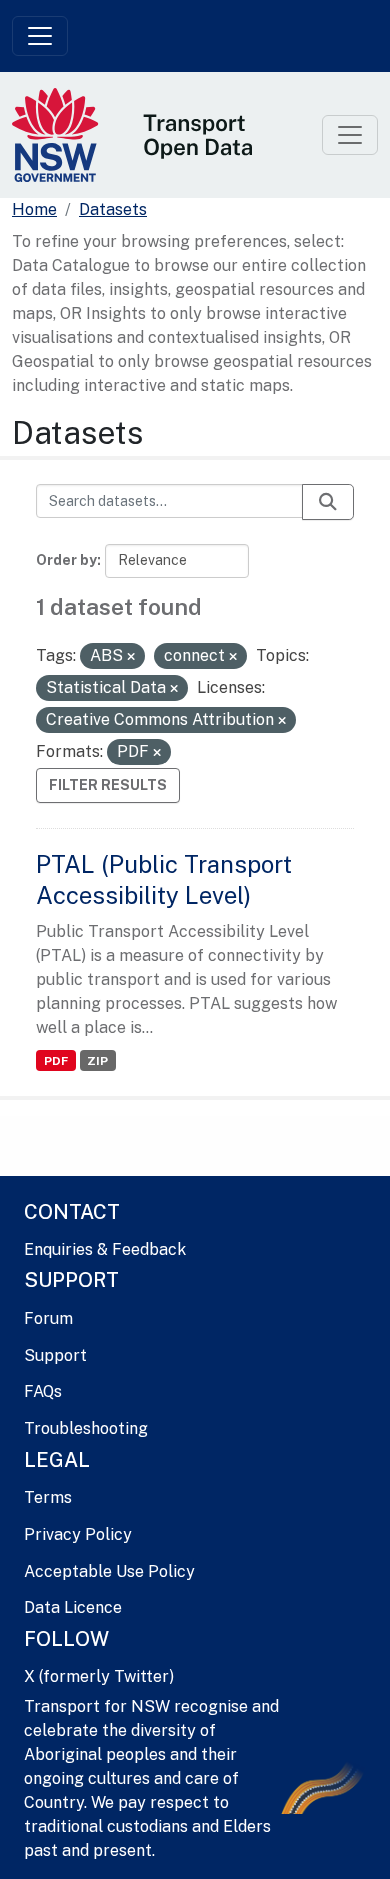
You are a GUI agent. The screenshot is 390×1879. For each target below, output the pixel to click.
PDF (56, 1061)
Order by (66, 560)
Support (55, 1355)
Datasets (113, 209)
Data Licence (73, 1607)
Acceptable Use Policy (109, 1571)
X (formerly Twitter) (99, 1676)
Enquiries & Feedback (105, 1249)
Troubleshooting (86, 1428)
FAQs (43, 1391)
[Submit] (328, 502)
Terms (48, 1497)
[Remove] (131, 657)
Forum (48, 1318)
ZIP (97, 1061)
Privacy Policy (78, 1534)
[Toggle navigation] (40, 36)
